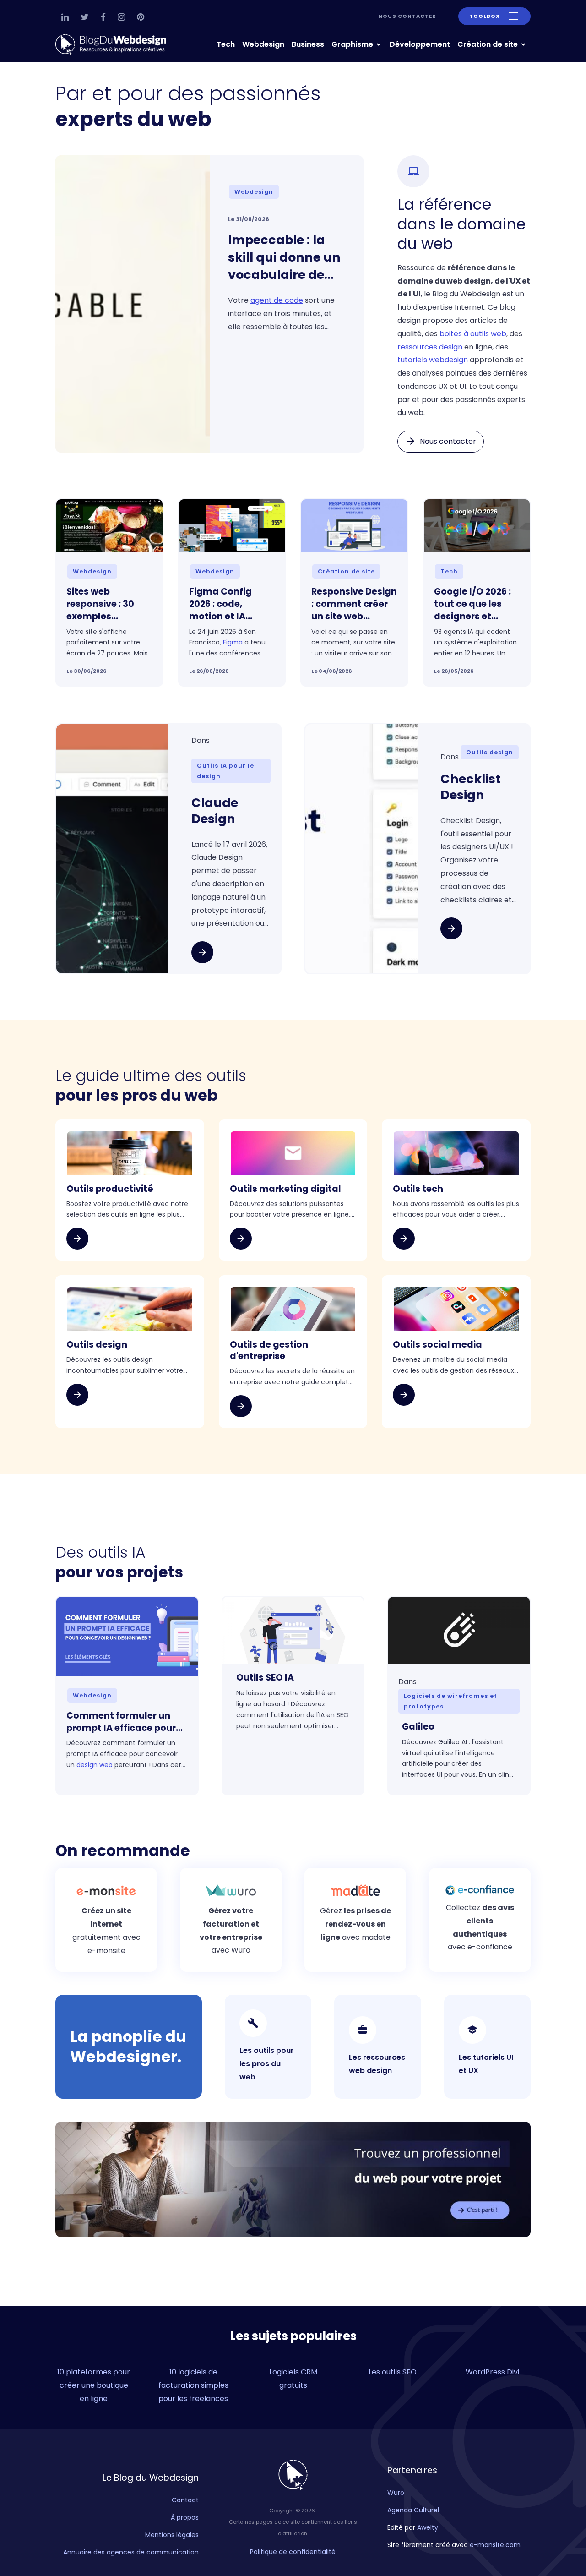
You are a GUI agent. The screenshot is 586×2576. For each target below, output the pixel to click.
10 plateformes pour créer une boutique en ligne (94, 2385)
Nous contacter (407, 16)
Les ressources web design (377, 2064)
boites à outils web (473, 334)
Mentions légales (172, 2535)
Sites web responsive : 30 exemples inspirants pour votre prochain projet (101, 604)
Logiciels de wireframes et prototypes (450, 1701)
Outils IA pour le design (225, 771)
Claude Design (215, 811)
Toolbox (485, 16)
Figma (233, 642)
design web (95, 1765)
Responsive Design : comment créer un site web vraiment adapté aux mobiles (354, 604)
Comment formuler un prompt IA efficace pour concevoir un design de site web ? (121, 1722)
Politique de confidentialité (293, 2552)
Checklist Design (470, 787)
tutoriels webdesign (433, 360)
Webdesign (263, 44)
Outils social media (437, 1345)
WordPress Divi (492, 2372)
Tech (226, 44)
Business (308, 44)
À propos (185, 2517)
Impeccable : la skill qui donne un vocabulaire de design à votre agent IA (284, 257)
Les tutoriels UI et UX (486, 2064)
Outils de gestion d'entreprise (269, 1351)
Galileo (418, 1727)
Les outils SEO (393, 2372)
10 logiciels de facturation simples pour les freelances (193, 2385)
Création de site (488, 44)
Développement (420, 44)
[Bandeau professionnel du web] (293, 2179)
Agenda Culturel (413, 2510)
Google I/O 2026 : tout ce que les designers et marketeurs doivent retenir (472, 604)
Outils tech (418, 1189)
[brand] (113, 45)
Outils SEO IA (265, 1678)
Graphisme (353, 44)
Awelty (428, 2527)
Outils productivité (110, 1189)
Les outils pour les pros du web (267, 2064)
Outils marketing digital (285, 1189)
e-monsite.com (495, 2545)
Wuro (396, 2493)
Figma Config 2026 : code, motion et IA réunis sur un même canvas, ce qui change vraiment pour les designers (230, 604)
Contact (185, 2500)
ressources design (430, 347)
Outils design (490, 752)
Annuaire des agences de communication (131, 2552)
